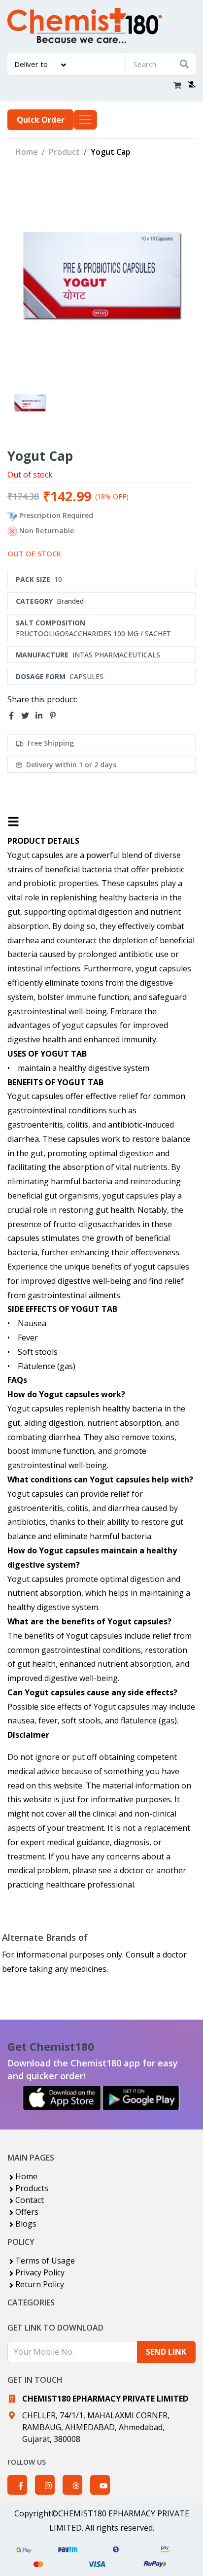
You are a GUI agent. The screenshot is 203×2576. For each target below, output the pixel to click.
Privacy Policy (40, 2272)
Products (32, 2188)
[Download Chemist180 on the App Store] (62, 2098)
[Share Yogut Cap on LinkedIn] (42, 716)
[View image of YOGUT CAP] (30, 402)
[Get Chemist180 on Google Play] (141, 2098)
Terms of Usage (45, 2261)
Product (64, 152)
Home (27, 152)
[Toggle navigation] (85, 120)
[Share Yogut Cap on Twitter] (28, 716)
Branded (70, 601)
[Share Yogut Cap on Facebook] (14, 716)
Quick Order (41, 120)
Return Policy (40, 2284)
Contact (30, 2200)
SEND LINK (166, 2352)
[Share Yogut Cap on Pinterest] (56, 716)
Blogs (26, 2224)
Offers (27, 2212)
